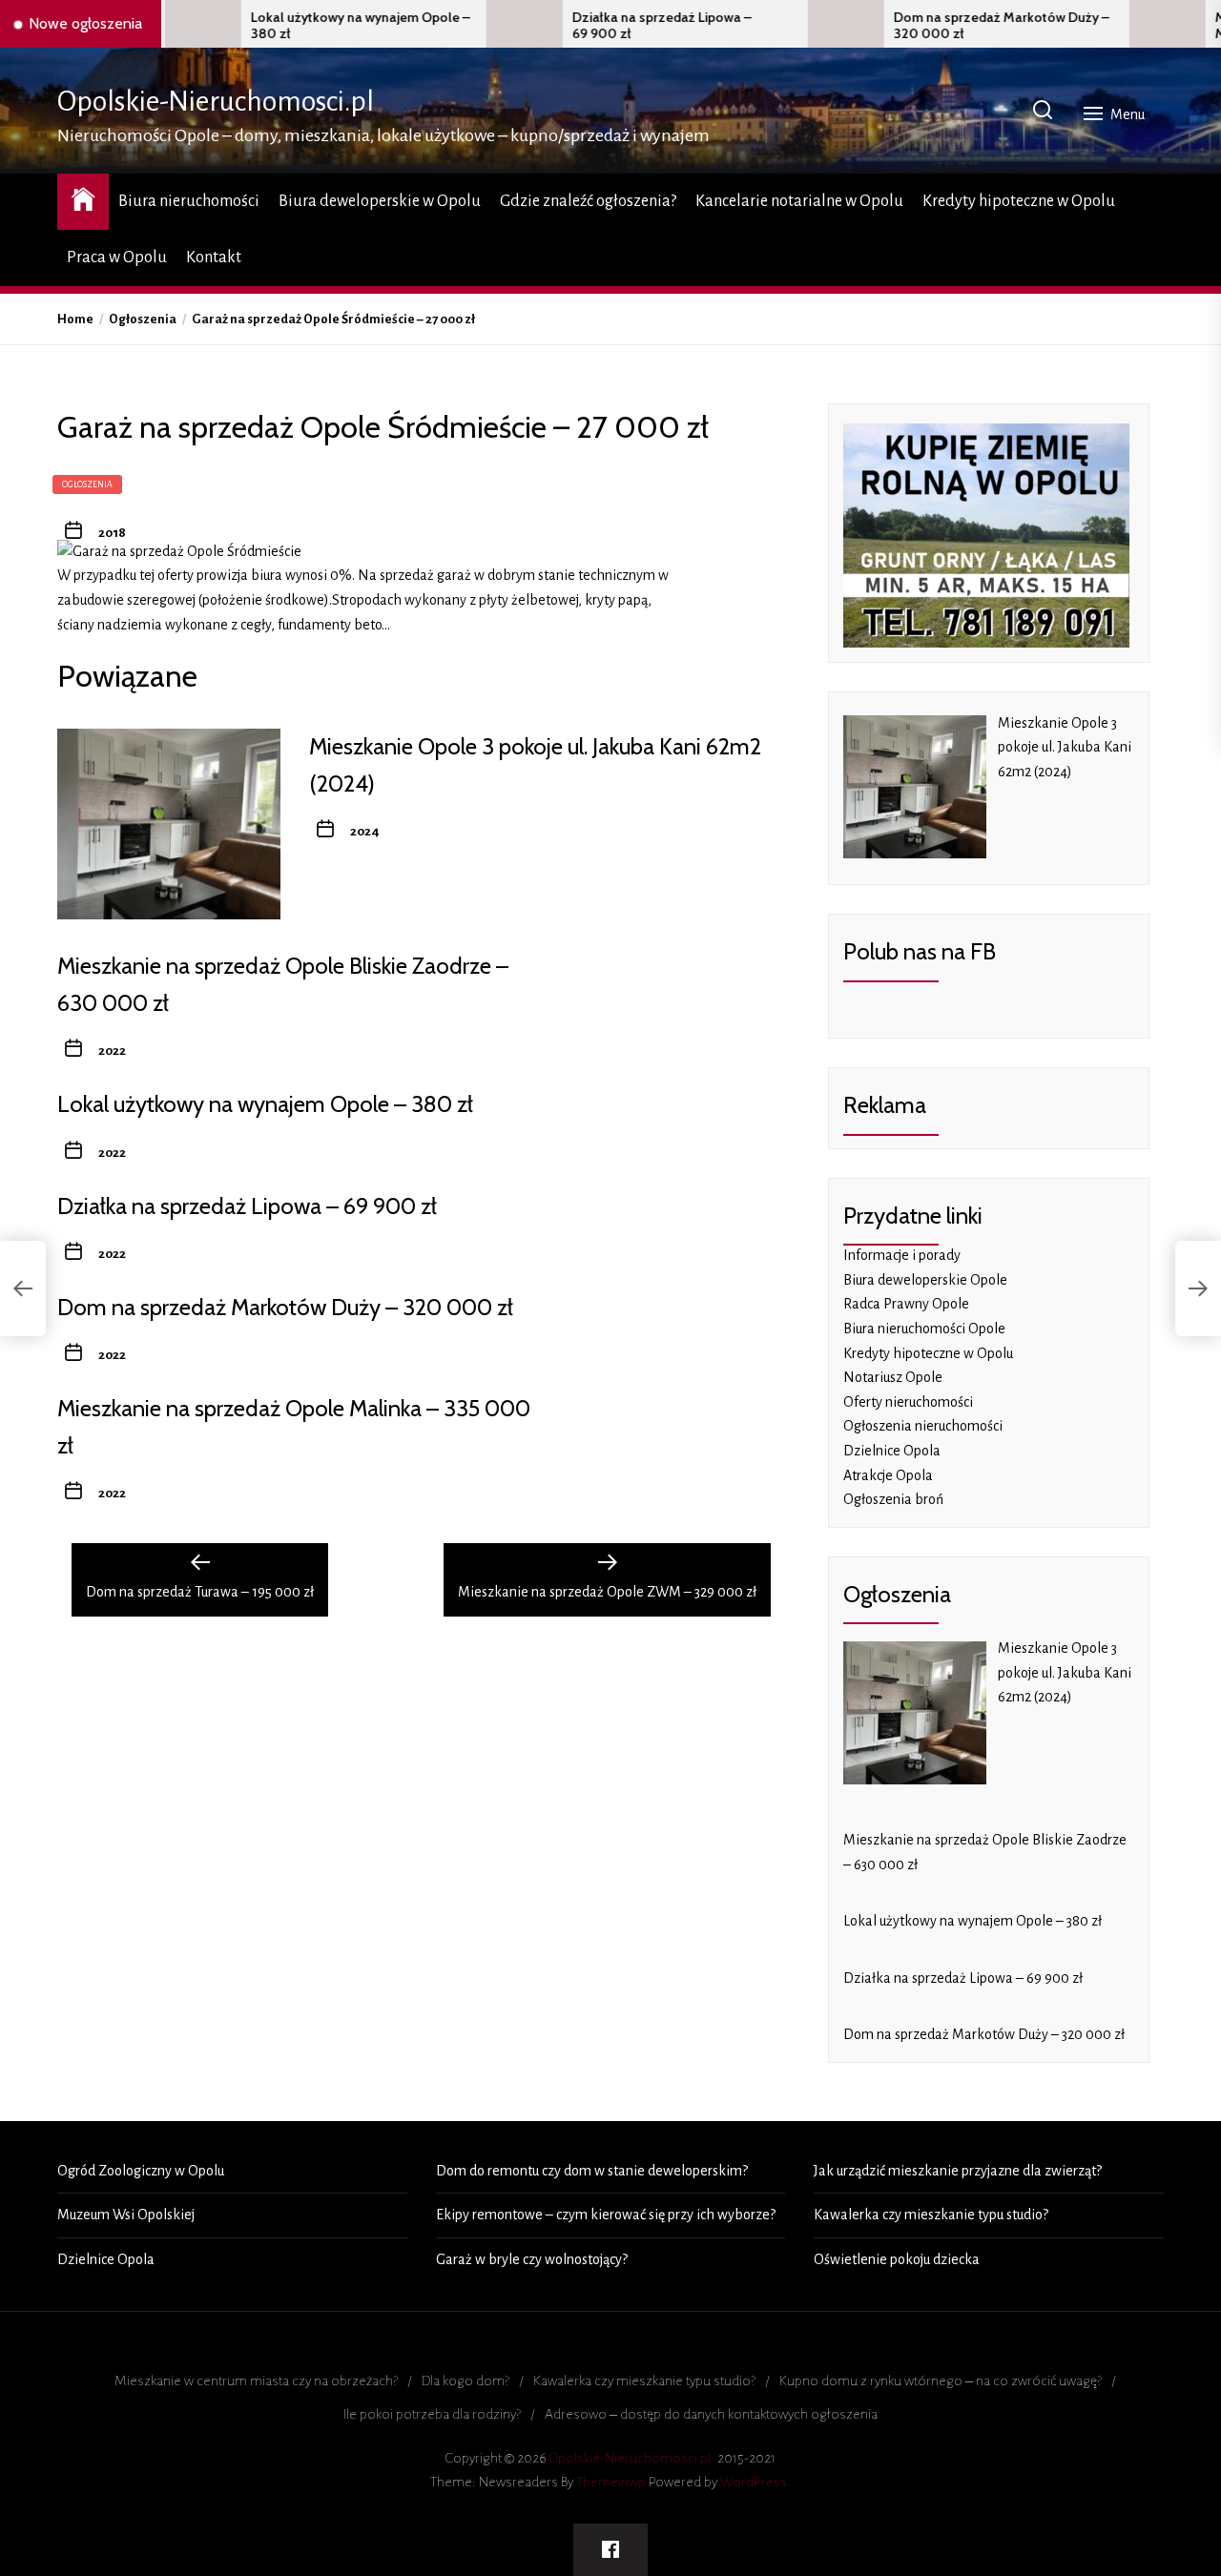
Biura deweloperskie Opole (925, 1280)
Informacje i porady (902, 1255)
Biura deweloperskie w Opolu (380, 201)
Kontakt (214, 258)
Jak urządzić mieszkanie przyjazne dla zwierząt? (958, 2171)
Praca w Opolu (117, 258)
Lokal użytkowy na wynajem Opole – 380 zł (286, 26)
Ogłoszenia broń (893, 1499)
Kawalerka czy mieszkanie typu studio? (931, 2215)
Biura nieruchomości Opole (924, 1329)
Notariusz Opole (893, 1377)
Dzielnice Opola (892, 1451)
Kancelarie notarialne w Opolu (799, 201)
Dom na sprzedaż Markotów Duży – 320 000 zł (927, 26)
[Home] (83, 199)
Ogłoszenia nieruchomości (923, 1426)
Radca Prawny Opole (906, 1304)
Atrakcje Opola (888, 1475)
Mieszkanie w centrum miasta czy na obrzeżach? (256, 2380)
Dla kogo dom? (466, 2380)
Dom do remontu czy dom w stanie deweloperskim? (592, 2171)
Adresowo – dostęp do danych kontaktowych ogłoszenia (711, 2414)
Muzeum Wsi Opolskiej (126, 2215)
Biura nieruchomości (189, 201)
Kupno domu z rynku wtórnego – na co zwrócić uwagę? (941, 2380)
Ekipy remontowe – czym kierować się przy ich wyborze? (606, 2215)
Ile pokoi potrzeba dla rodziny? (432, 2414)
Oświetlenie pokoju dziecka (897, 2259)
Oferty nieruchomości (908, 1402)
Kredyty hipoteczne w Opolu (1019, 201)
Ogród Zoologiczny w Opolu (141, 2171)
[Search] (1043, 111)
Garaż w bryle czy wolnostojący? (532, 2259)
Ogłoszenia (87, 484)
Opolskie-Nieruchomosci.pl (216, 101)
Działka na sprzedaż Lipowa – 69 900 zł (588, 26)
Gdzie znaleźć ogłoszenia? (588, 201)
